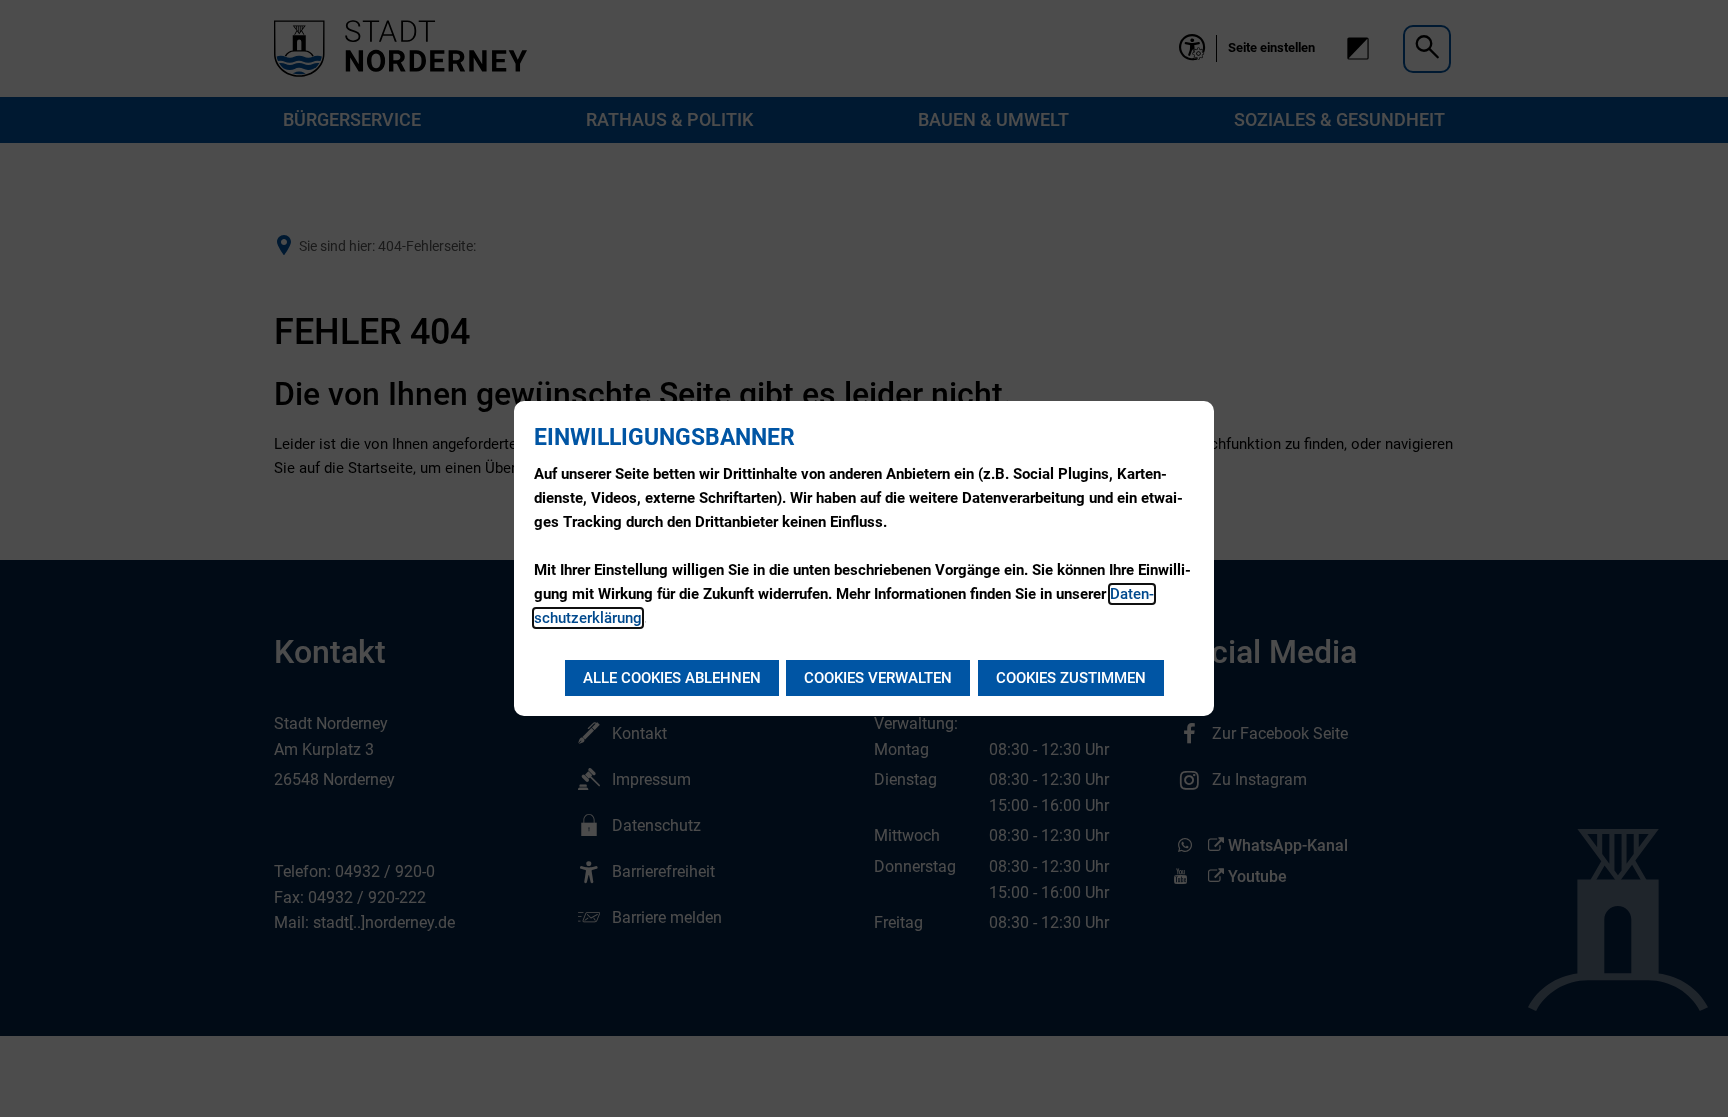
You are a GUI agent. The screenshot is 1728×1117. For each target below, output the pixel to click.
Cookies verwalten (878, 678)
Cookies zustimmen (1071, 678)
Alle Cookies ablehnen (672, 678)
